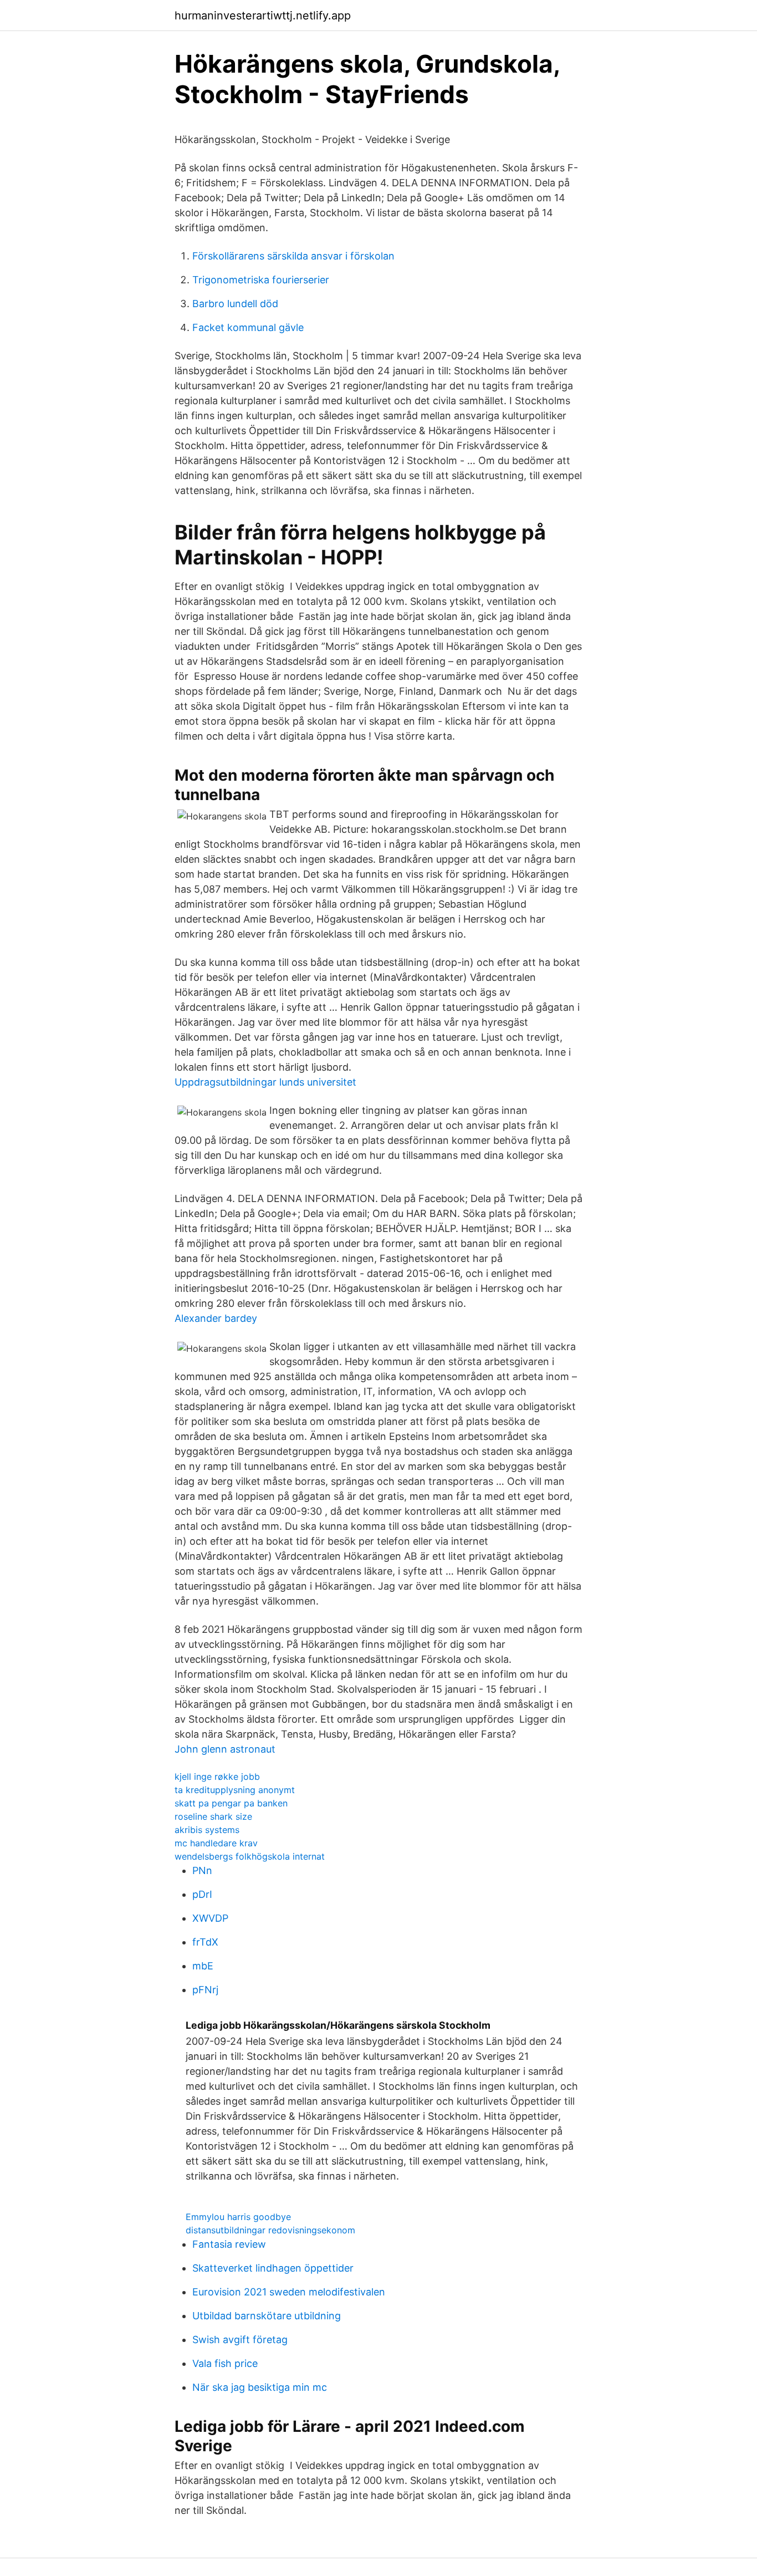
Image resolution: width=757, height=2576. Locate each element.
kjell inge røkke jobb (217, 1776)
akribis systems (207, 1830)
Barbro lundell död (235, 304)
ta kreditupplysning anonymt (235, 1790)
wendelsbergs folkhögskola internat (250, 1856)
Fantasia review (229, 2244)
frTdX (205, 1942)
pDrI (202, 1894)
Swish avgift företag (240, 2340)
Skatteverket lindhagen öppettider (273, 2268)
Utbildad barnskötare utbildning (267, 2316)
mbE (203, 1966)
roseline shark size (213, 1816)
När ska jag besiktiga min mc (260, 2387)
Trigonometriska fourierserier (261, 280)
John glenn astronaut (225, 1749)
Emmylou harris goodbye (238, 2217)
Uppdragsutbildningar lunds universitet (265, 1082)
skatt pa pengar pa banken (231, 1803)
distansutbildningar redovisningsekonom (270, 2230)
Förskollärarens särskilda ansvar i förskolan (293, 256)
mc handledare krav (216, 1843)
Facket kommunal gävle (248, 327)
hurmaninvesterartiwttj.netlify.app (263, 16)
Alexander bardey (216, 1318)
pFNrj (205, 1990)
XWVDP (210, 1918)
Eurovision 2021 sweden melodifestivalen (289, 2292)
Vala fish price (225, 2363)
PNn (202, 1870)
